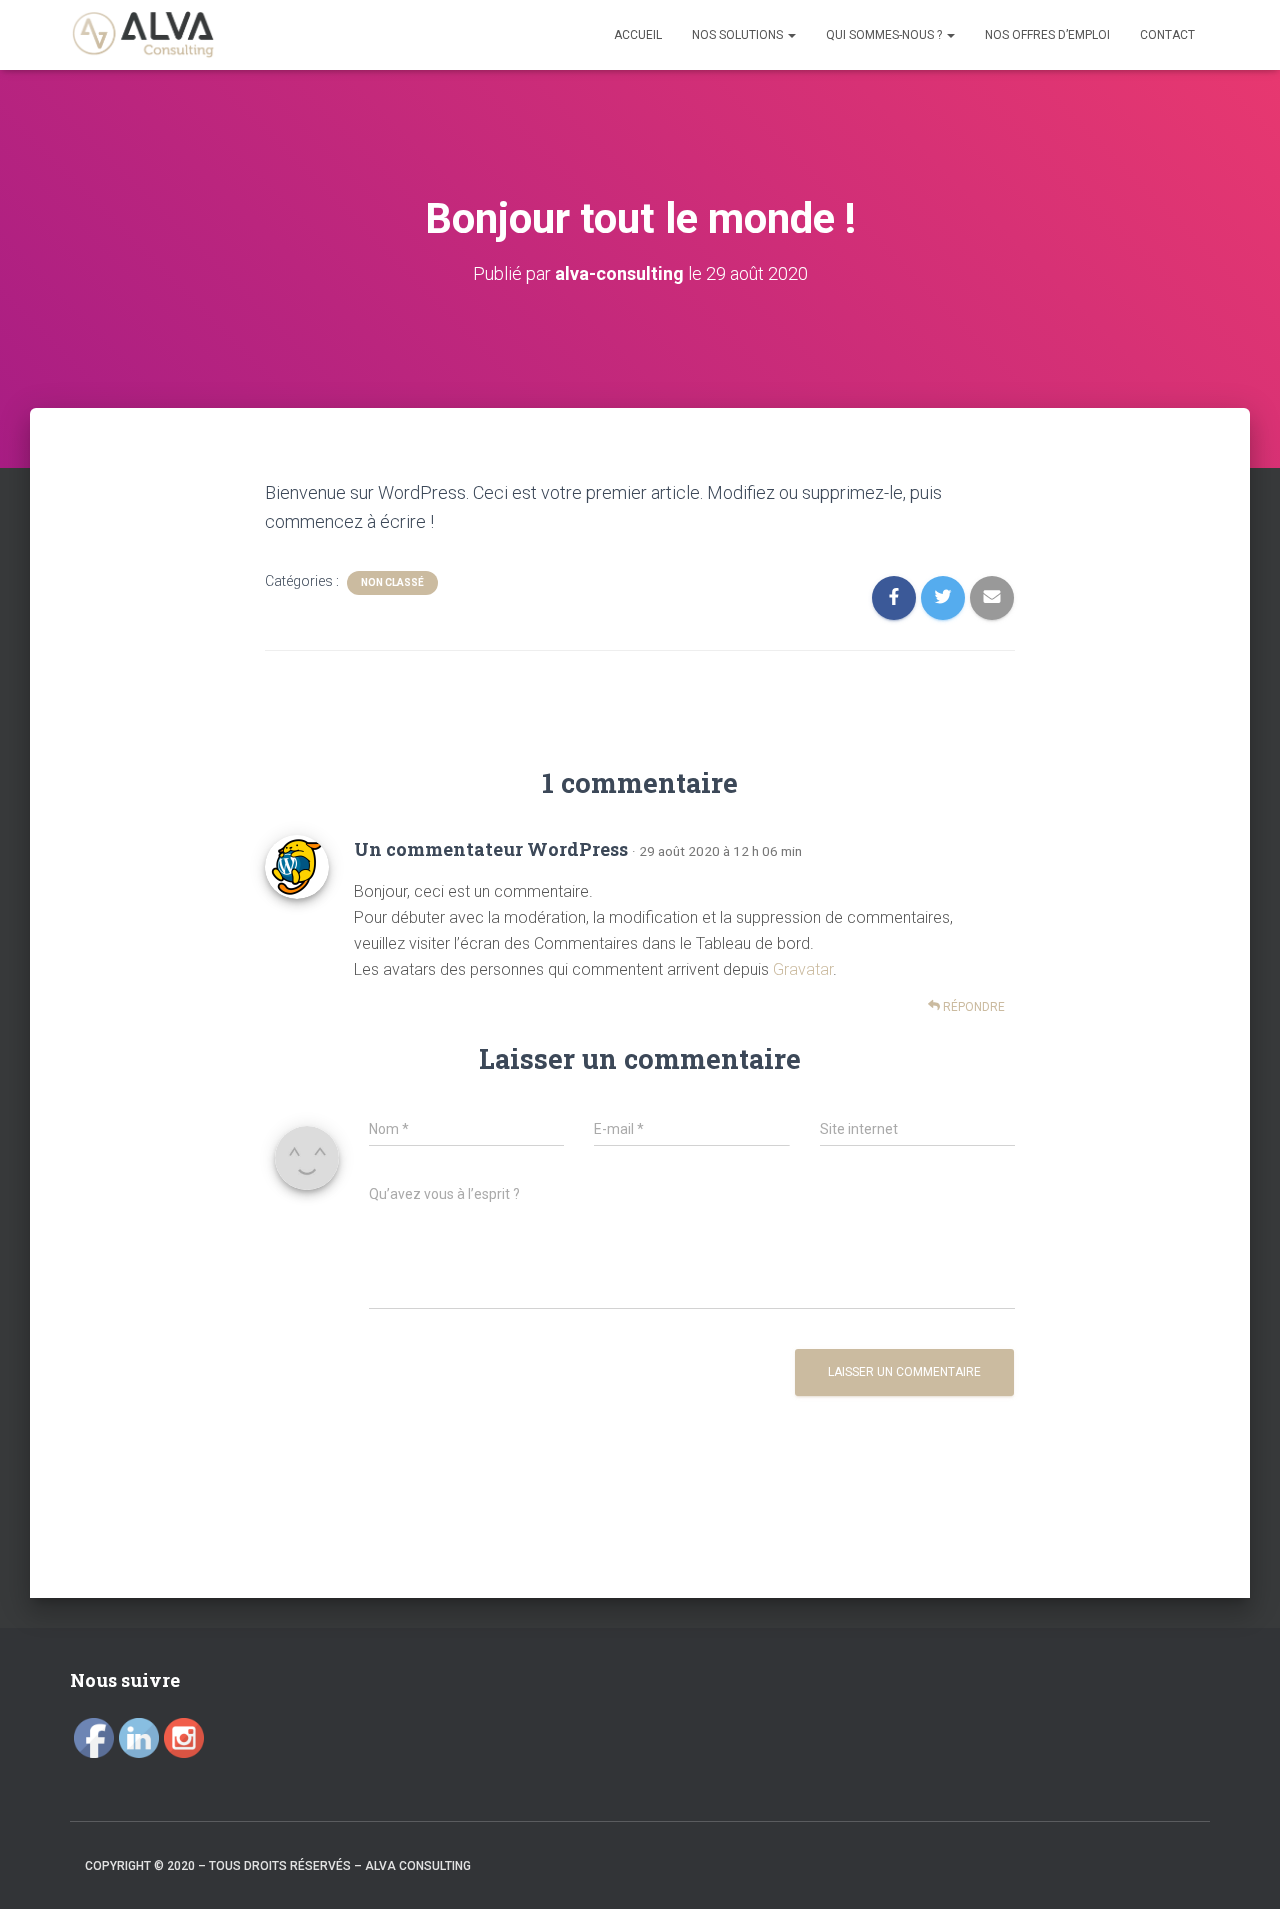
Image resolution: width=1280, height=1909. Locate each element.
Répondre (972, 1007)
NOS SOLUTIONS (739, 35)
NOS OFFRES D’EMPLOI (1047, 35)
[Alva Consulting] (143, 35)
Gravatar (803, 969)
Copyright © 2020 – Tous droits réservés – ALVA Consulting (278, 1866)
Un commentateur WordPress (491, 849)
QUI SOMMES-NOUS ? (885, 35)
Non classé (392, 582)
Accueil (638, 35)
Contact (1167, 35)
